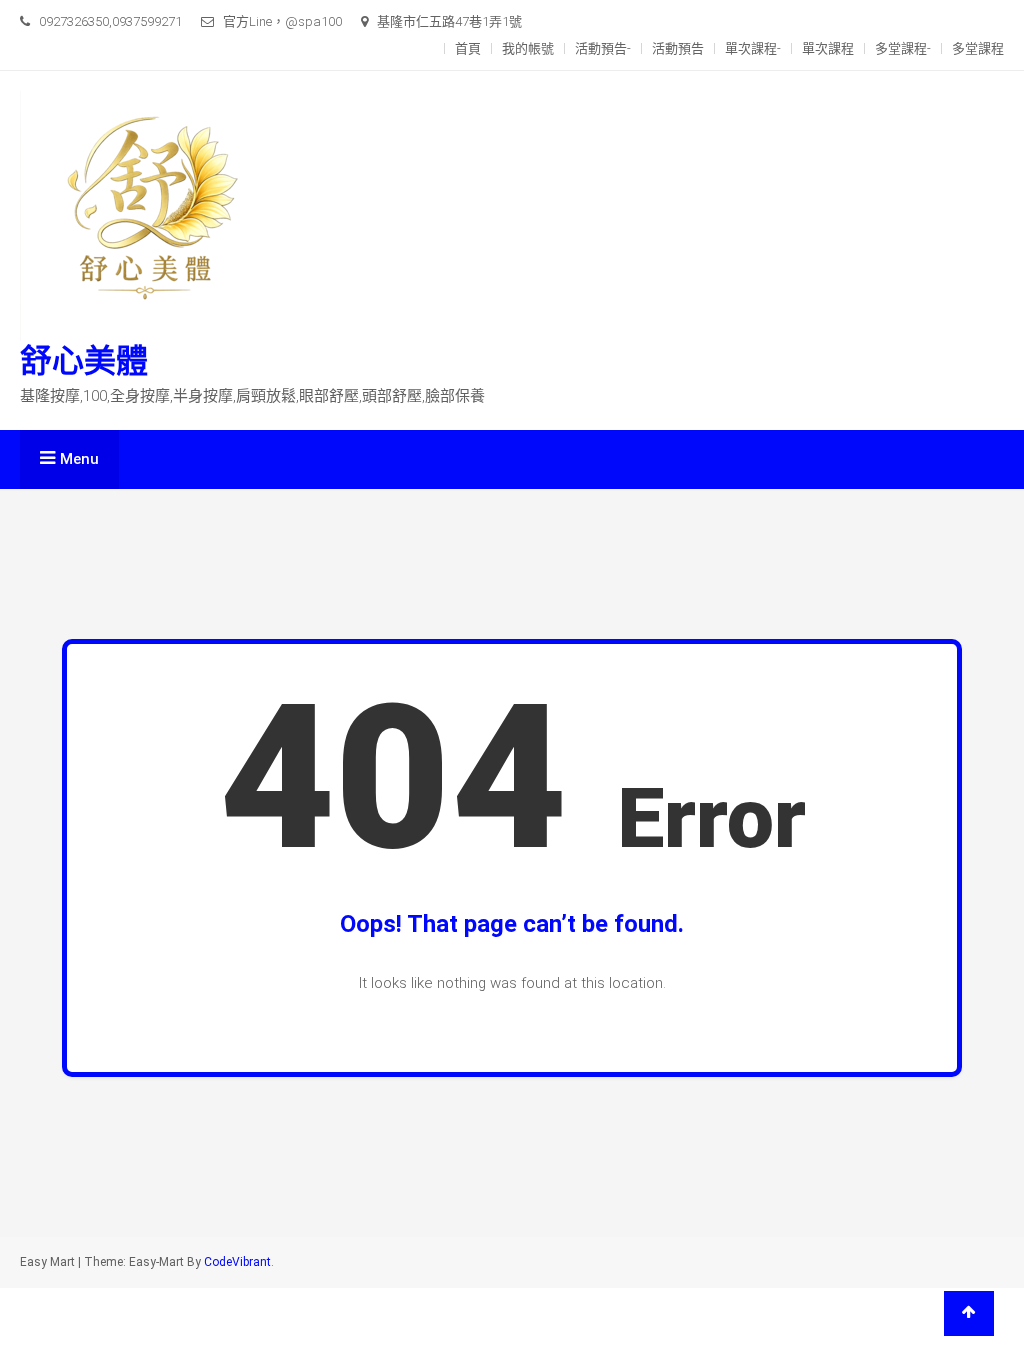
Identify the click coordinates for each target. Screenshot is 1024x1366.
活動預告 (678, 48)
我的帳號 (528, 48)
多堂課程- (903, 48)
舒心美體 (84, 361)
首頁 (468, 48)
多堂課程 (978, 48)
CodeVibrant (237, 1262)
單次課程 (828, 48)
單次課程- (753, 48)
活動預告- (603, 48)
